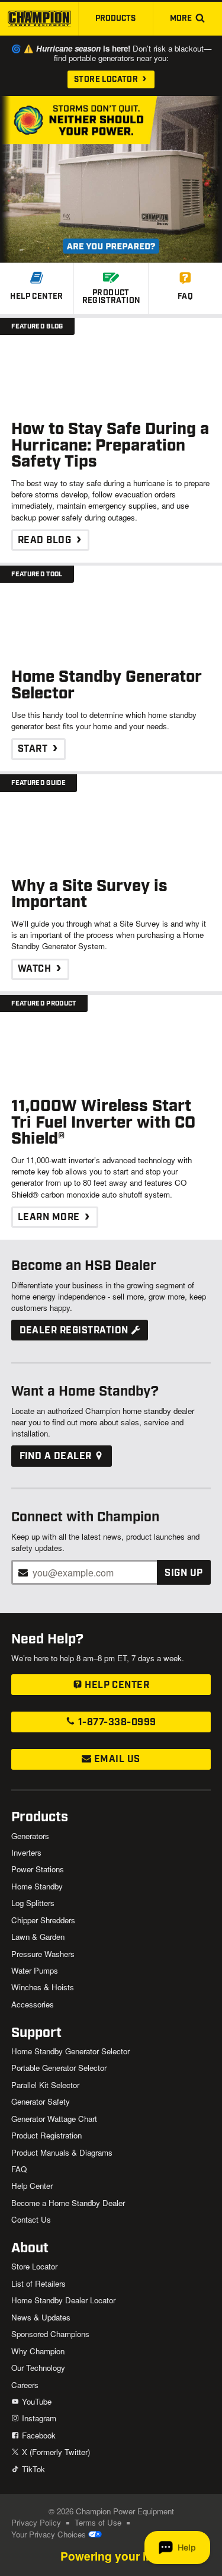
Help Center (116, 1685)
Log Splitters (33, 1903)
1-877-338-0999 (115, 1723)
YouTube (35, 2401)
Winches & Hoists (43, 1987)
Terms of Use (98, 2522)
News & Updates (41, 2317)
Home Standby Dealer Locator (63, 2300)
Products (115, 18)
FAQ (19, 2169)
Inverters (26, 1852)
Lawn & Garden (38, 1937)
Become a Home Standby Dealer (68, 2203)
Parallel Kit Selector (45, 2085)
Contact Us (31, 2219)
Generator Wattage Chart (54, 2119)
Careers (25, 2385)
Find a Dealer (57, 1456)
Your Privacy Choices (50, 2534)
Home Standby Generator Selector (70, 2051)
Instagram (38, 2418)
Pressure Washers (43, 1954)
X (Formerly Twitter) (54, 2452)
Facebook (37, 2435)
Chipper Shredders (43, 1920)
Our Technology (38, 2368)
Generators (30, 1836)
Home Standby (37, 1886)
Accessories (33, 2004)
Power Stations (38, 1869)
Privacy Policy (36, 2522)
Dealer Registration (75, 1331)
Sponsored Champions (50, 2334)
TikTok (32, 2469)
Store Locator (107, 79)
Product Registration (46, 2135)
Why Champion (38, 2351)
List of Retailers (38, 2283)
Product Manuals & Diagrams (62, 2152)
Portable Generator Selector (59, 2068)
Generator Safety (41, 2101)
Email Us (115, 1759)
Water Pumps (35, 1970)
